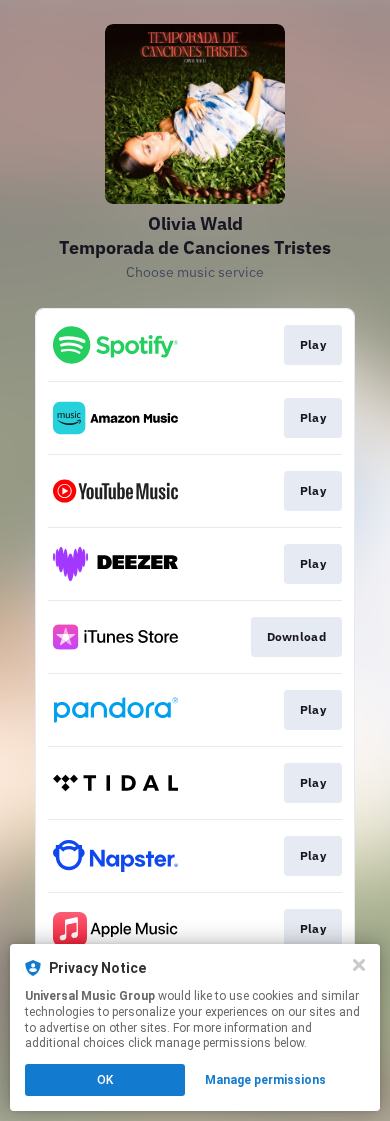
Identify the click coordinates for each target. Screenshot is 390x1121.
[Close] (359, 965)
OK (105, 1080)
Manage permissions (265, 1080)
